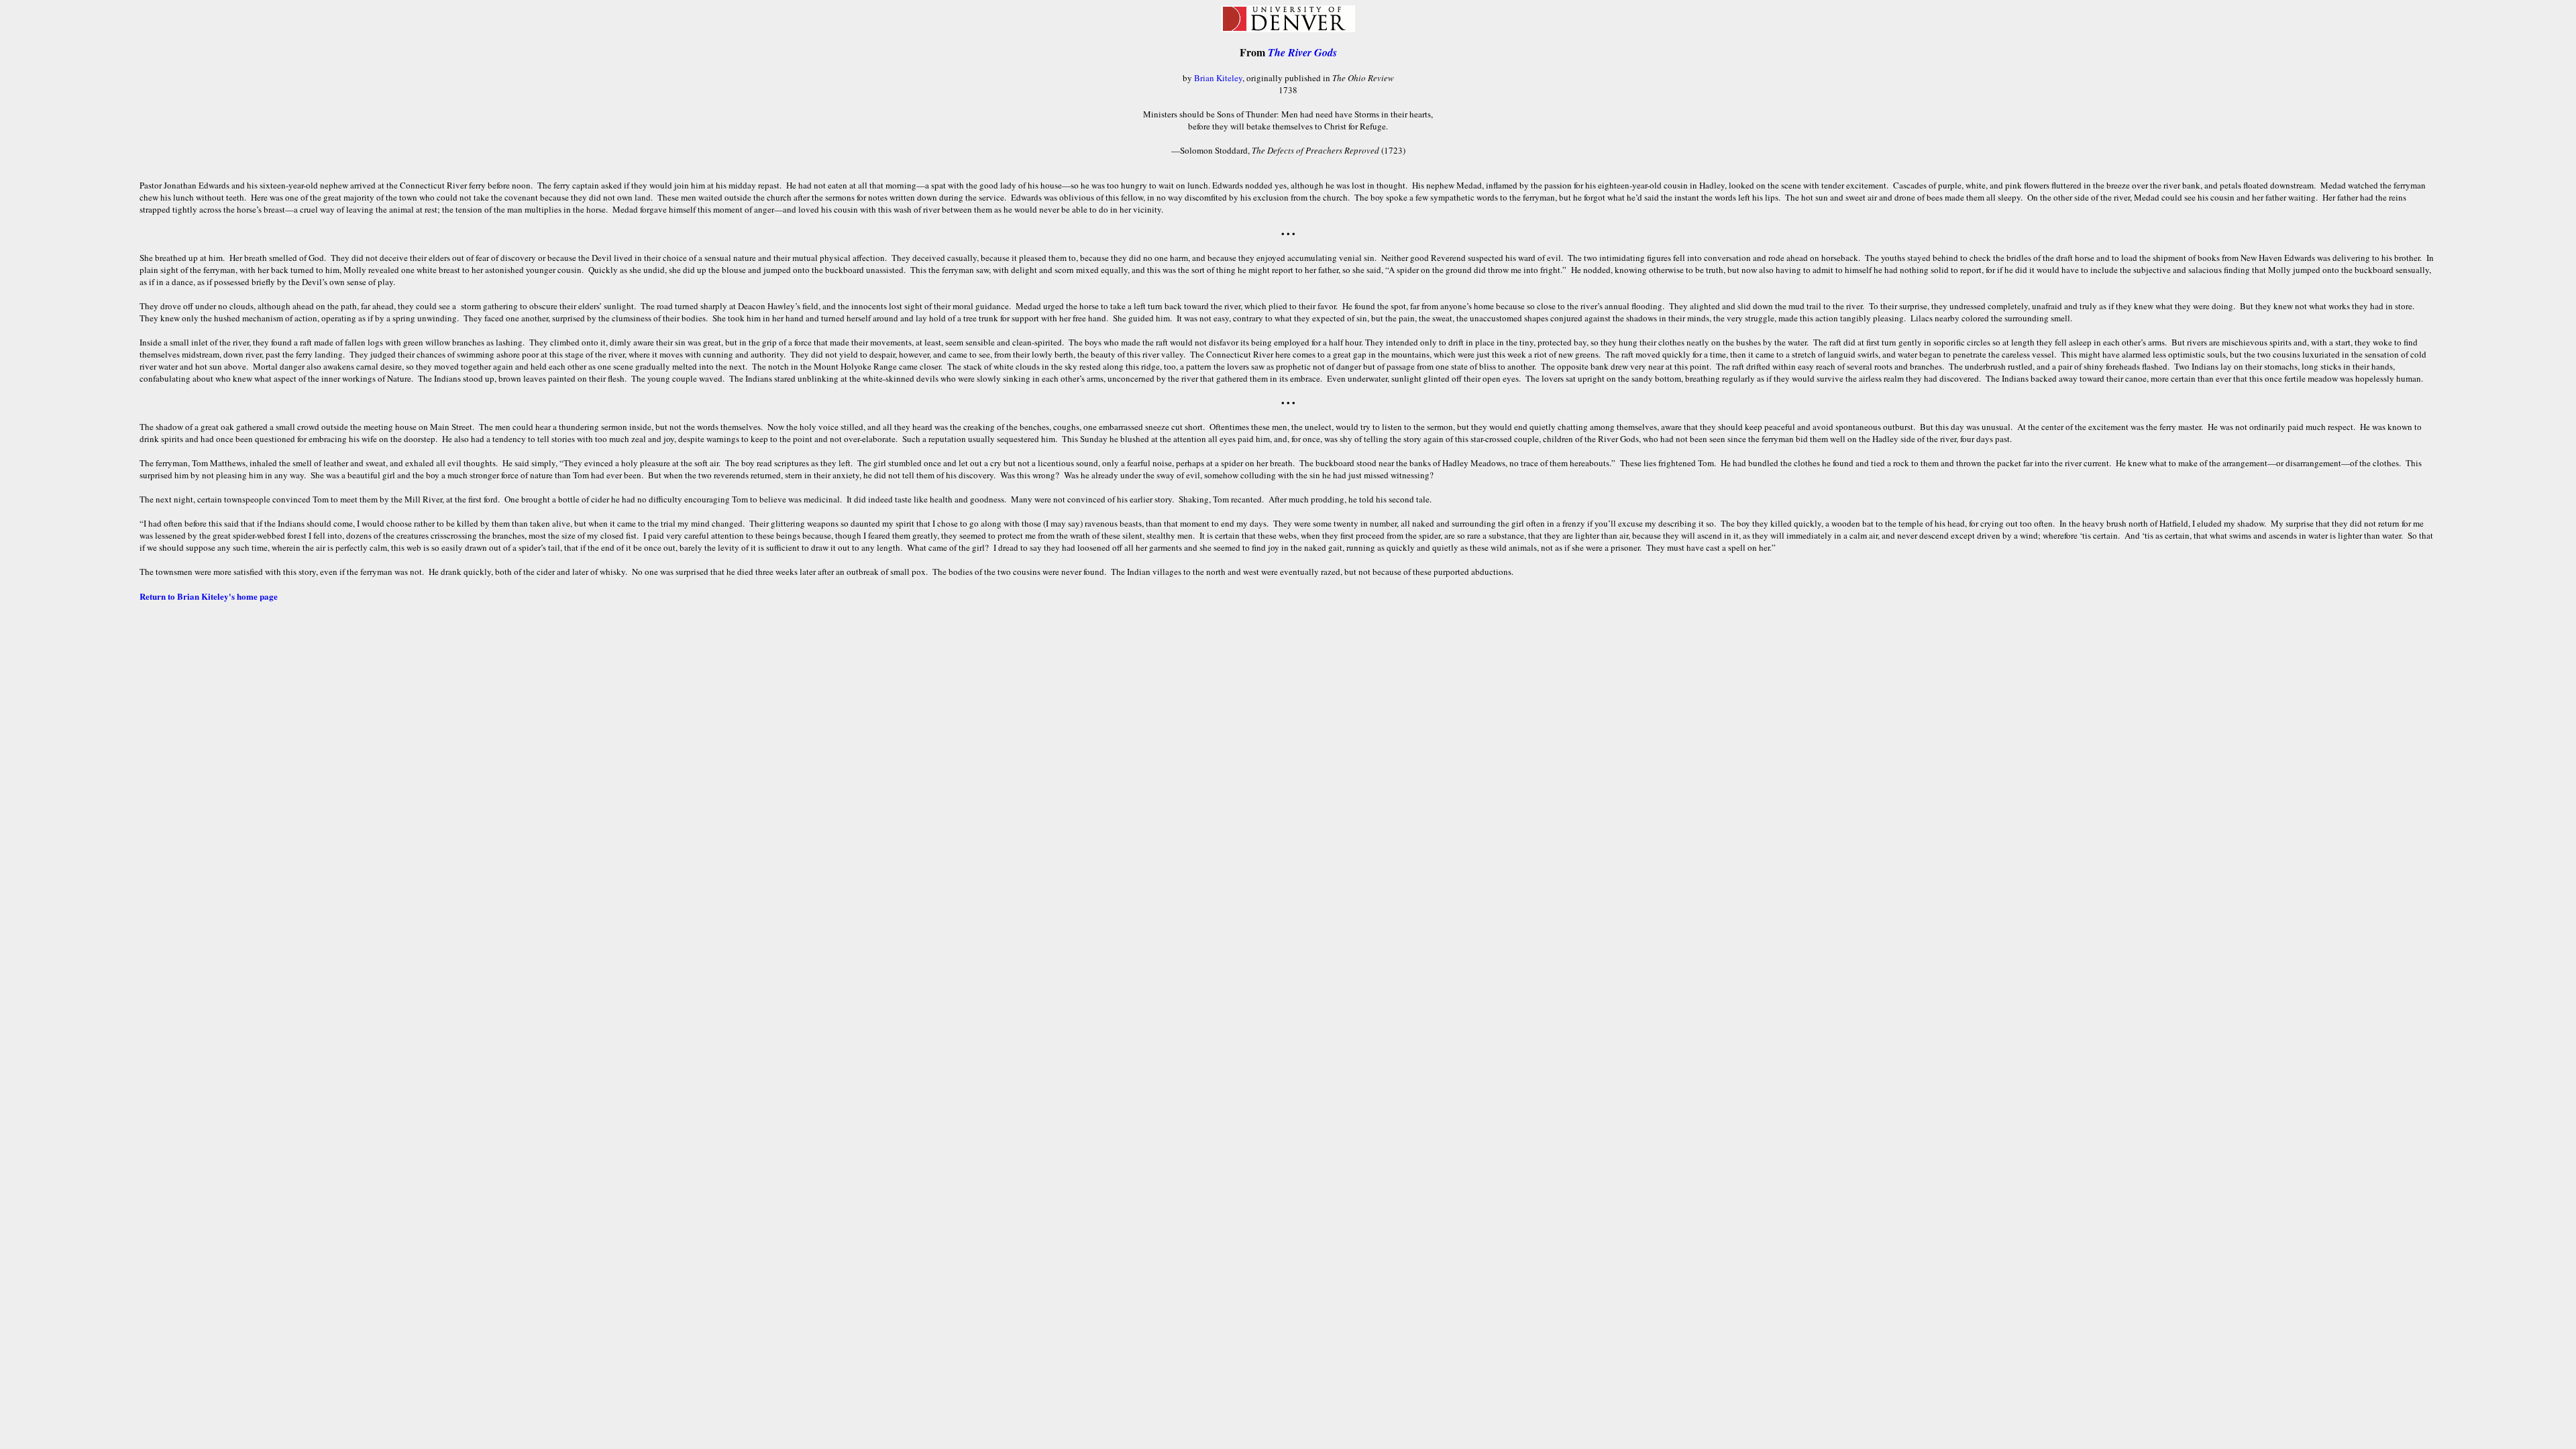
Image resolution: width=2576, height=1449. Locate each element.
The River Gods (1302, 52)
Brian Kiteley (1218, 78)
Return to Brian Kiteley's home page (209, 596)
